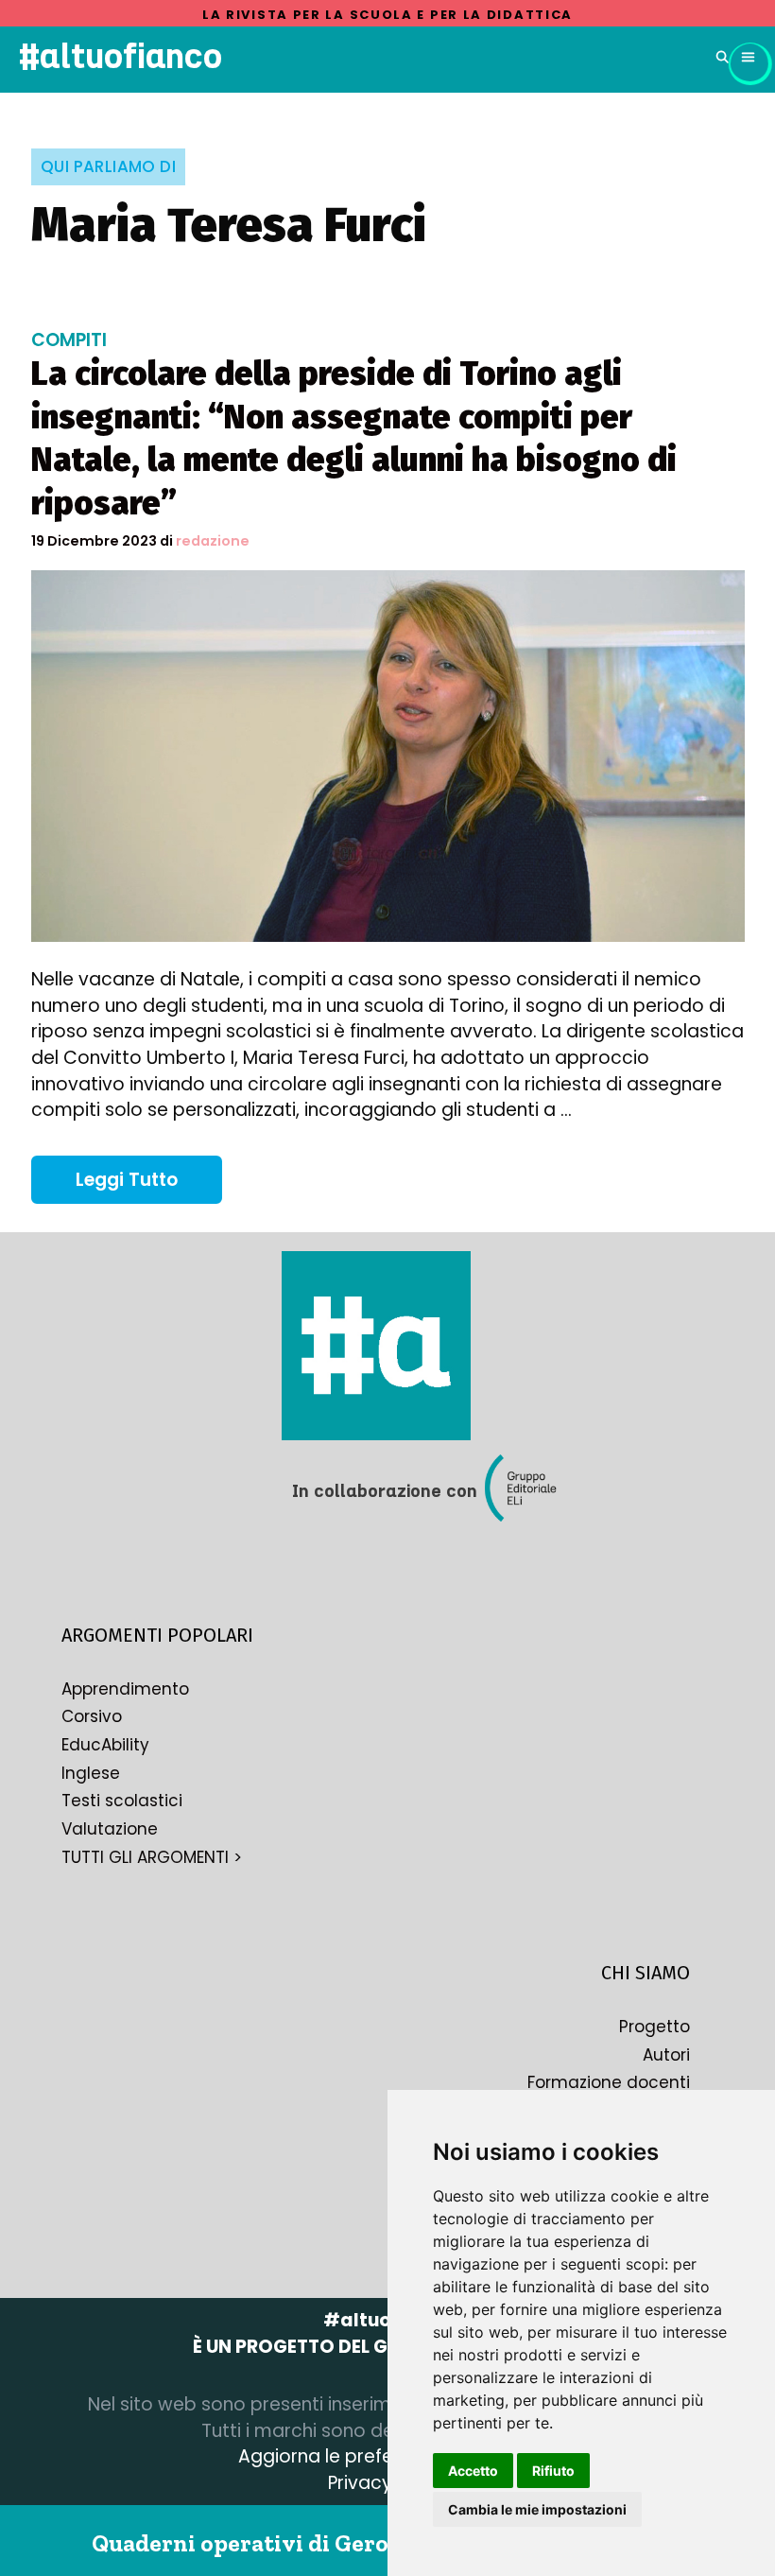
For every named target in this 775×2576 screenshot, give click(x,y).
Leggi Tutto (149, 1185)
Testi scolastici (122, 1801)
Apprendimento (125, 1689)
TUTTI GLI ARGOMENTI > (152, 1857)
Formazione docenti (609, 2082)
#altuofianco (121, 56)
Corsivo (92, 1716)
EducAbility (105, 1745)
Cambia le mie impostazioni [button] (537, 2509)
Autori (666, 2055)
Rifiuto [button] (553, 2471)
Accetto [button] (473, 2471)
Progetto (654, 2027)
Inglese (91, 1773)
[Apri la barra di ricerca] (723, 57)
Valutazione (110, 1829)
